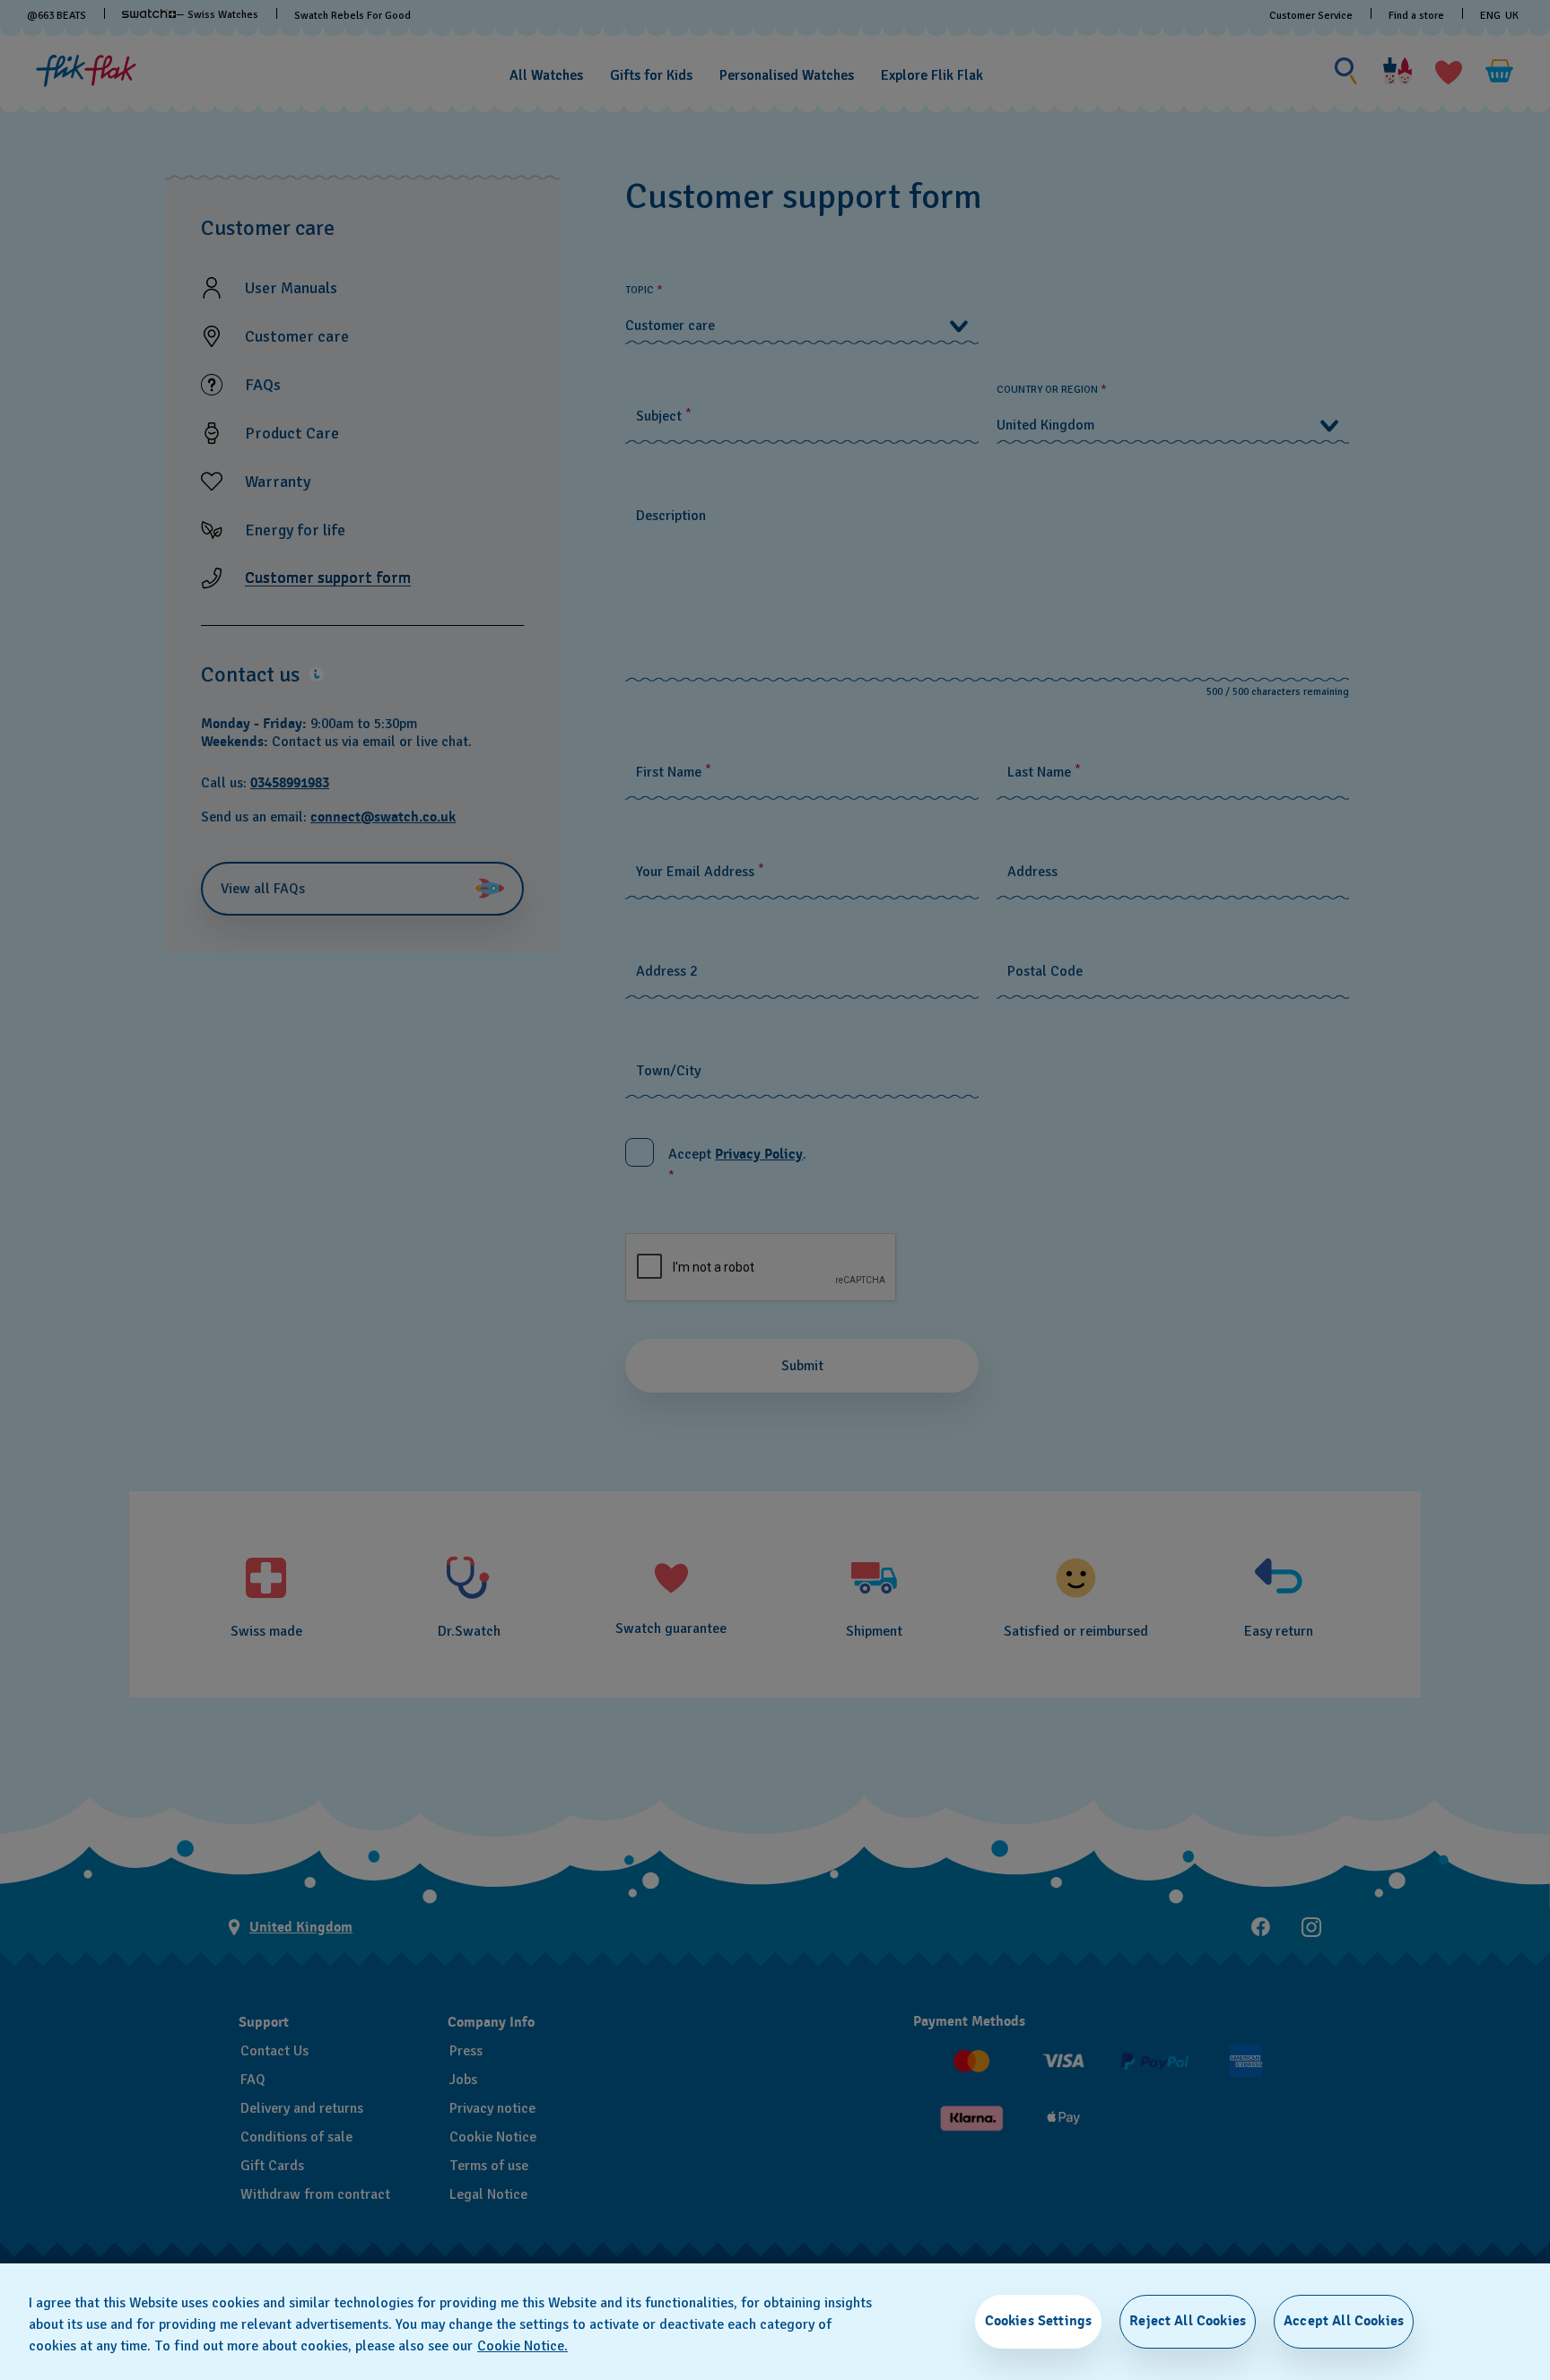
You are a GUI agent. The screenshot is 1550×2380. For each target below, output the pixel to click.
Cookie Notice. (522, 2346)
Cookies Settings (1039, 2321)
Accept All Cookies (1344, 2321)
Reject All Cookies (1188, 2321)
